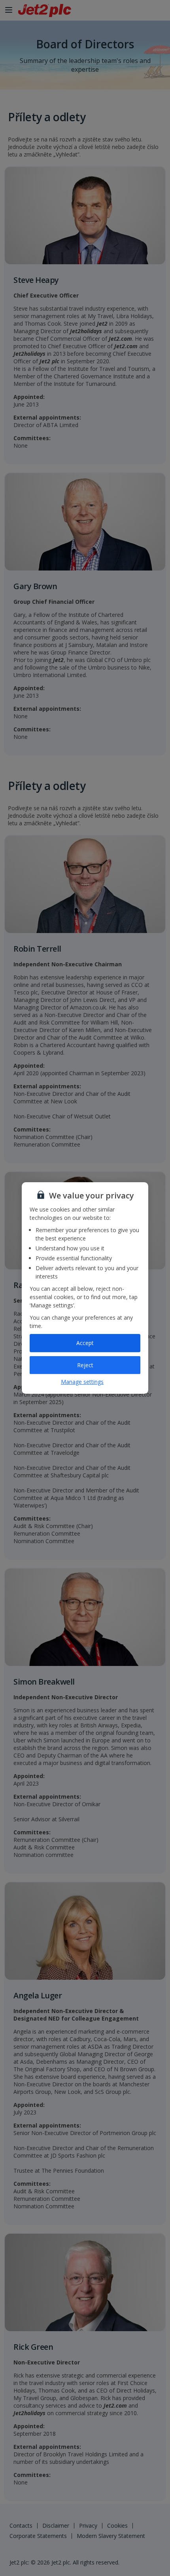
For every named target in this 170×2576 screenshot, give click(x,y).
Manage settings (82, 1382)
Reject (85, 1365)
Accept (85, 1343)
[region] (85, 1288)
